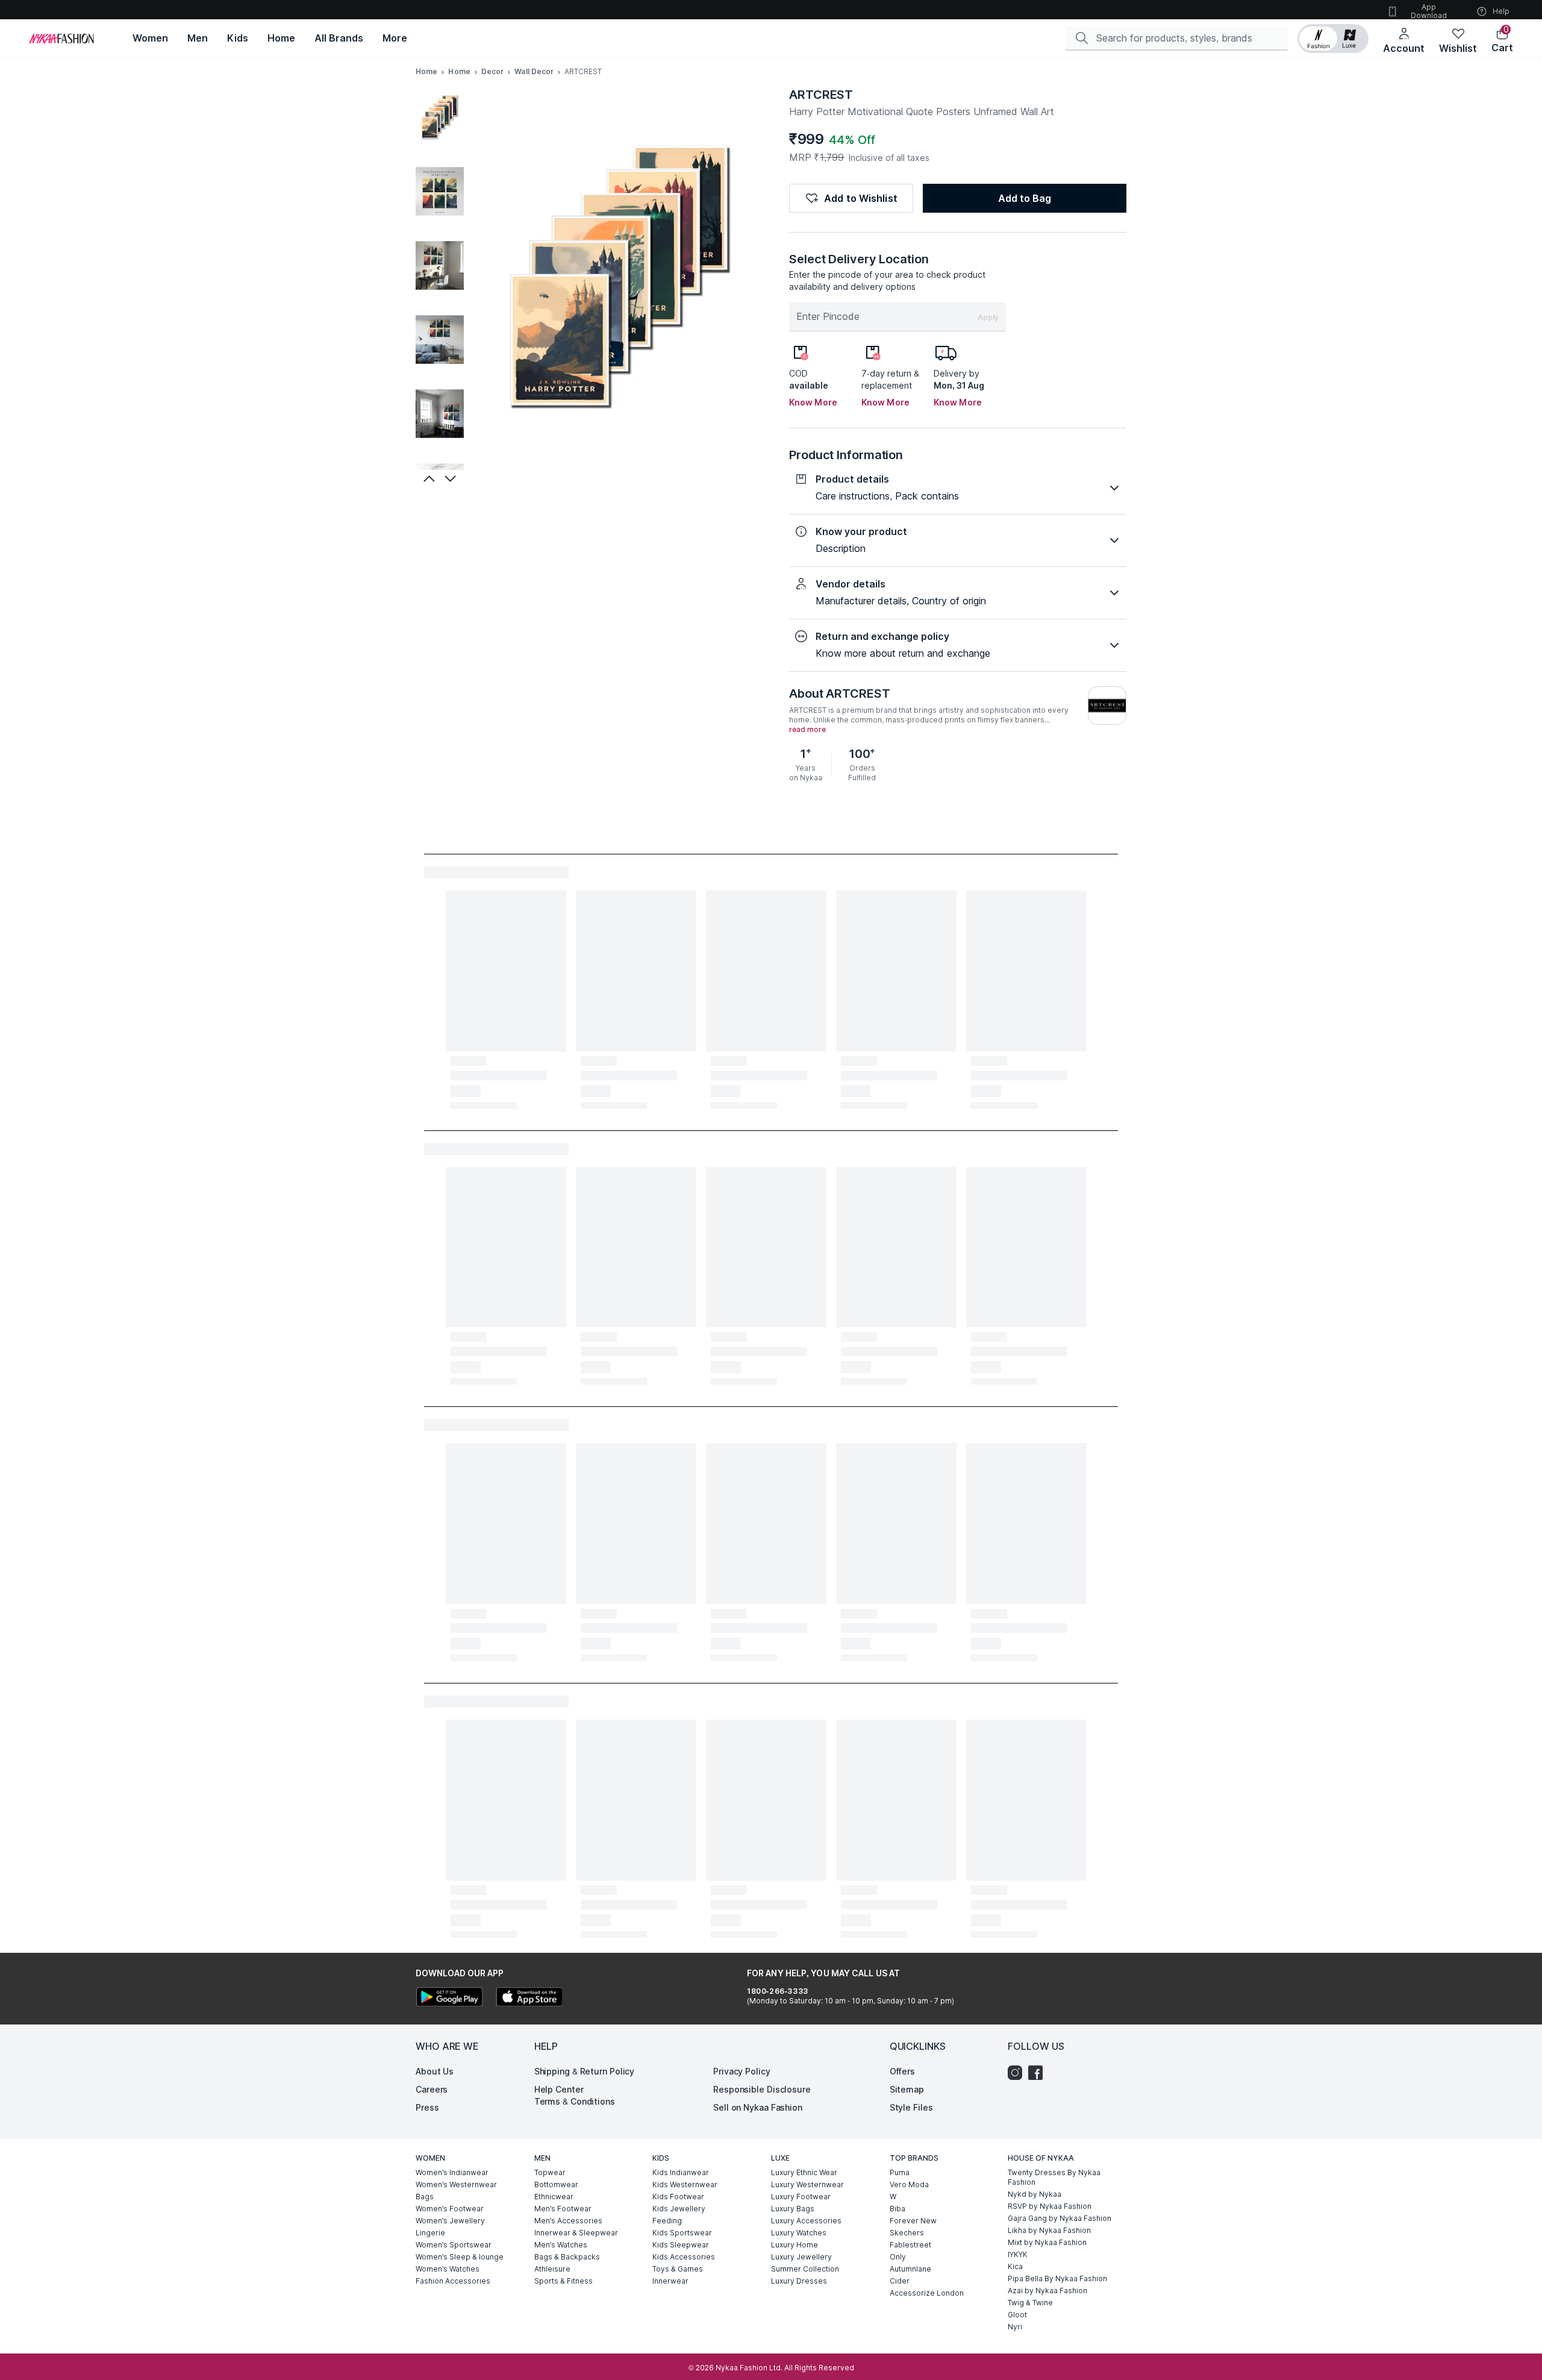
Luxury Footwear (801, 2197)
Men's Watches (561, 2245)
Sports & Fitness (563, 2281)
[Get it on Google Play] (449, 1998)
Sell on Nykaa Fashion (758, 2107)
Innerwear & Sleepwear (576, 2233)
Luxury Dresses (799, 2281)
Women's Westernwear (456, 2184)
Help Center (559, 2089)
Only (898, 2257)
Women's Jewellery (450, 2221)
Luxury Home (794, 2245)
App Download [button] (1429, 11)
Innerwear (670, 2281)
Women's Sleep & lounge (460, 2257)
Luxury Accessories (806, 2221)
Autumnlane (910, 2269)
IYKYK (1018, 2254)
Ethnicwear (554, 2197)
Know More (813, 402)
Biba (897, 2209)
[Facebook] (1038, 2073)
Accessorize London (927, 2293)
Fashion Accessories (453, 2281)
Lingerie (430, 2233)
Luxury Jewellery (801, 2257)
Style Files (911, 2107)
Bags (425, 2197)
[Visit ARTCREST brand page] (1107, 706)
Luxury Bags (793, 2209)
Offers (902, 2071)
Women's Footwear (450, 2209)
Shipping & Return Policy (585, 2071)
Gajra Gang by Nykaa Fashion (1060, 2218)
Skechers (907, 2233)
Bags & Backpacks (567, 2257)
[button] (1333, 39)
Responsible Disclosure (762, 2089)
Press (427, 2107)
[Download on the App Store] (529, 1998)
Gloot (1017, 2315)
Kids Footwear (678, 2197)
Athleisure (552, 2269)
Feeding (667, 2221)
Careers (432, 2089)
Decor (493, 71)
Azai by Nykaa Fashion (1047, 2291)
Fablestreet (910, 2245)
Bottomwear (556, 2184)
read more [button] (807, 730)
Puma (900, 2172)
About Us (435, 2071)
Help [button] (1501, 11)
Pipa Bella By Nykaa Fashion (1057, 2278)
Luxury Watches (799, 2233)
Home (426, 71)
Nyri (1015, 2327)
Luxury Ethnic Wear (804, 2172)
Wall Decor (534, 71)
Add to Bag (1025, 198)
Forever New (913, 2221)
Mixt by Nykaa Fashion (1047, 2242)
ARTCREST (821, 95)
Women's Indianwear (452, 2172)
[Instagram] (1018, 2073)
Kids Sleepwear (681, 2245)
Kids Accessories (684, 2257)
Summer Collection (805, 2269)
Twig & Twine (1030, 2303)
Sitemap (907, 2089)
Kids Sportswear (682, 2233)
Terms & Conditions (575, 2101)
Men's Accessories (568, 2221)
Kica (1015, 2266)
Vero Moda (909, 2184)
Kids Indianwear (681, 2172)
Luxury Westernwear (807, 2184)
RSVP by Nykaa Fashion (1050, 2206)
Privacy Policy (742, 2071)
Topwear (550, 2172)
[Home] (61, 39)
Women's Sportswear (454, 2245)
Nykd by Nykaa (1035, 2194)
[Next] (452, 478)
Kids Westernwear (685, 2184)
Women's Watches (448, 2269)
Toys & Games (678, 2269)
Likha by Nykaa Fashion (1049, 2230)
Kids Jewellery (679, 2209)
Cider (900, 2281)
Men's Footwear (563, 2209)
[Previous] (428, 478)
